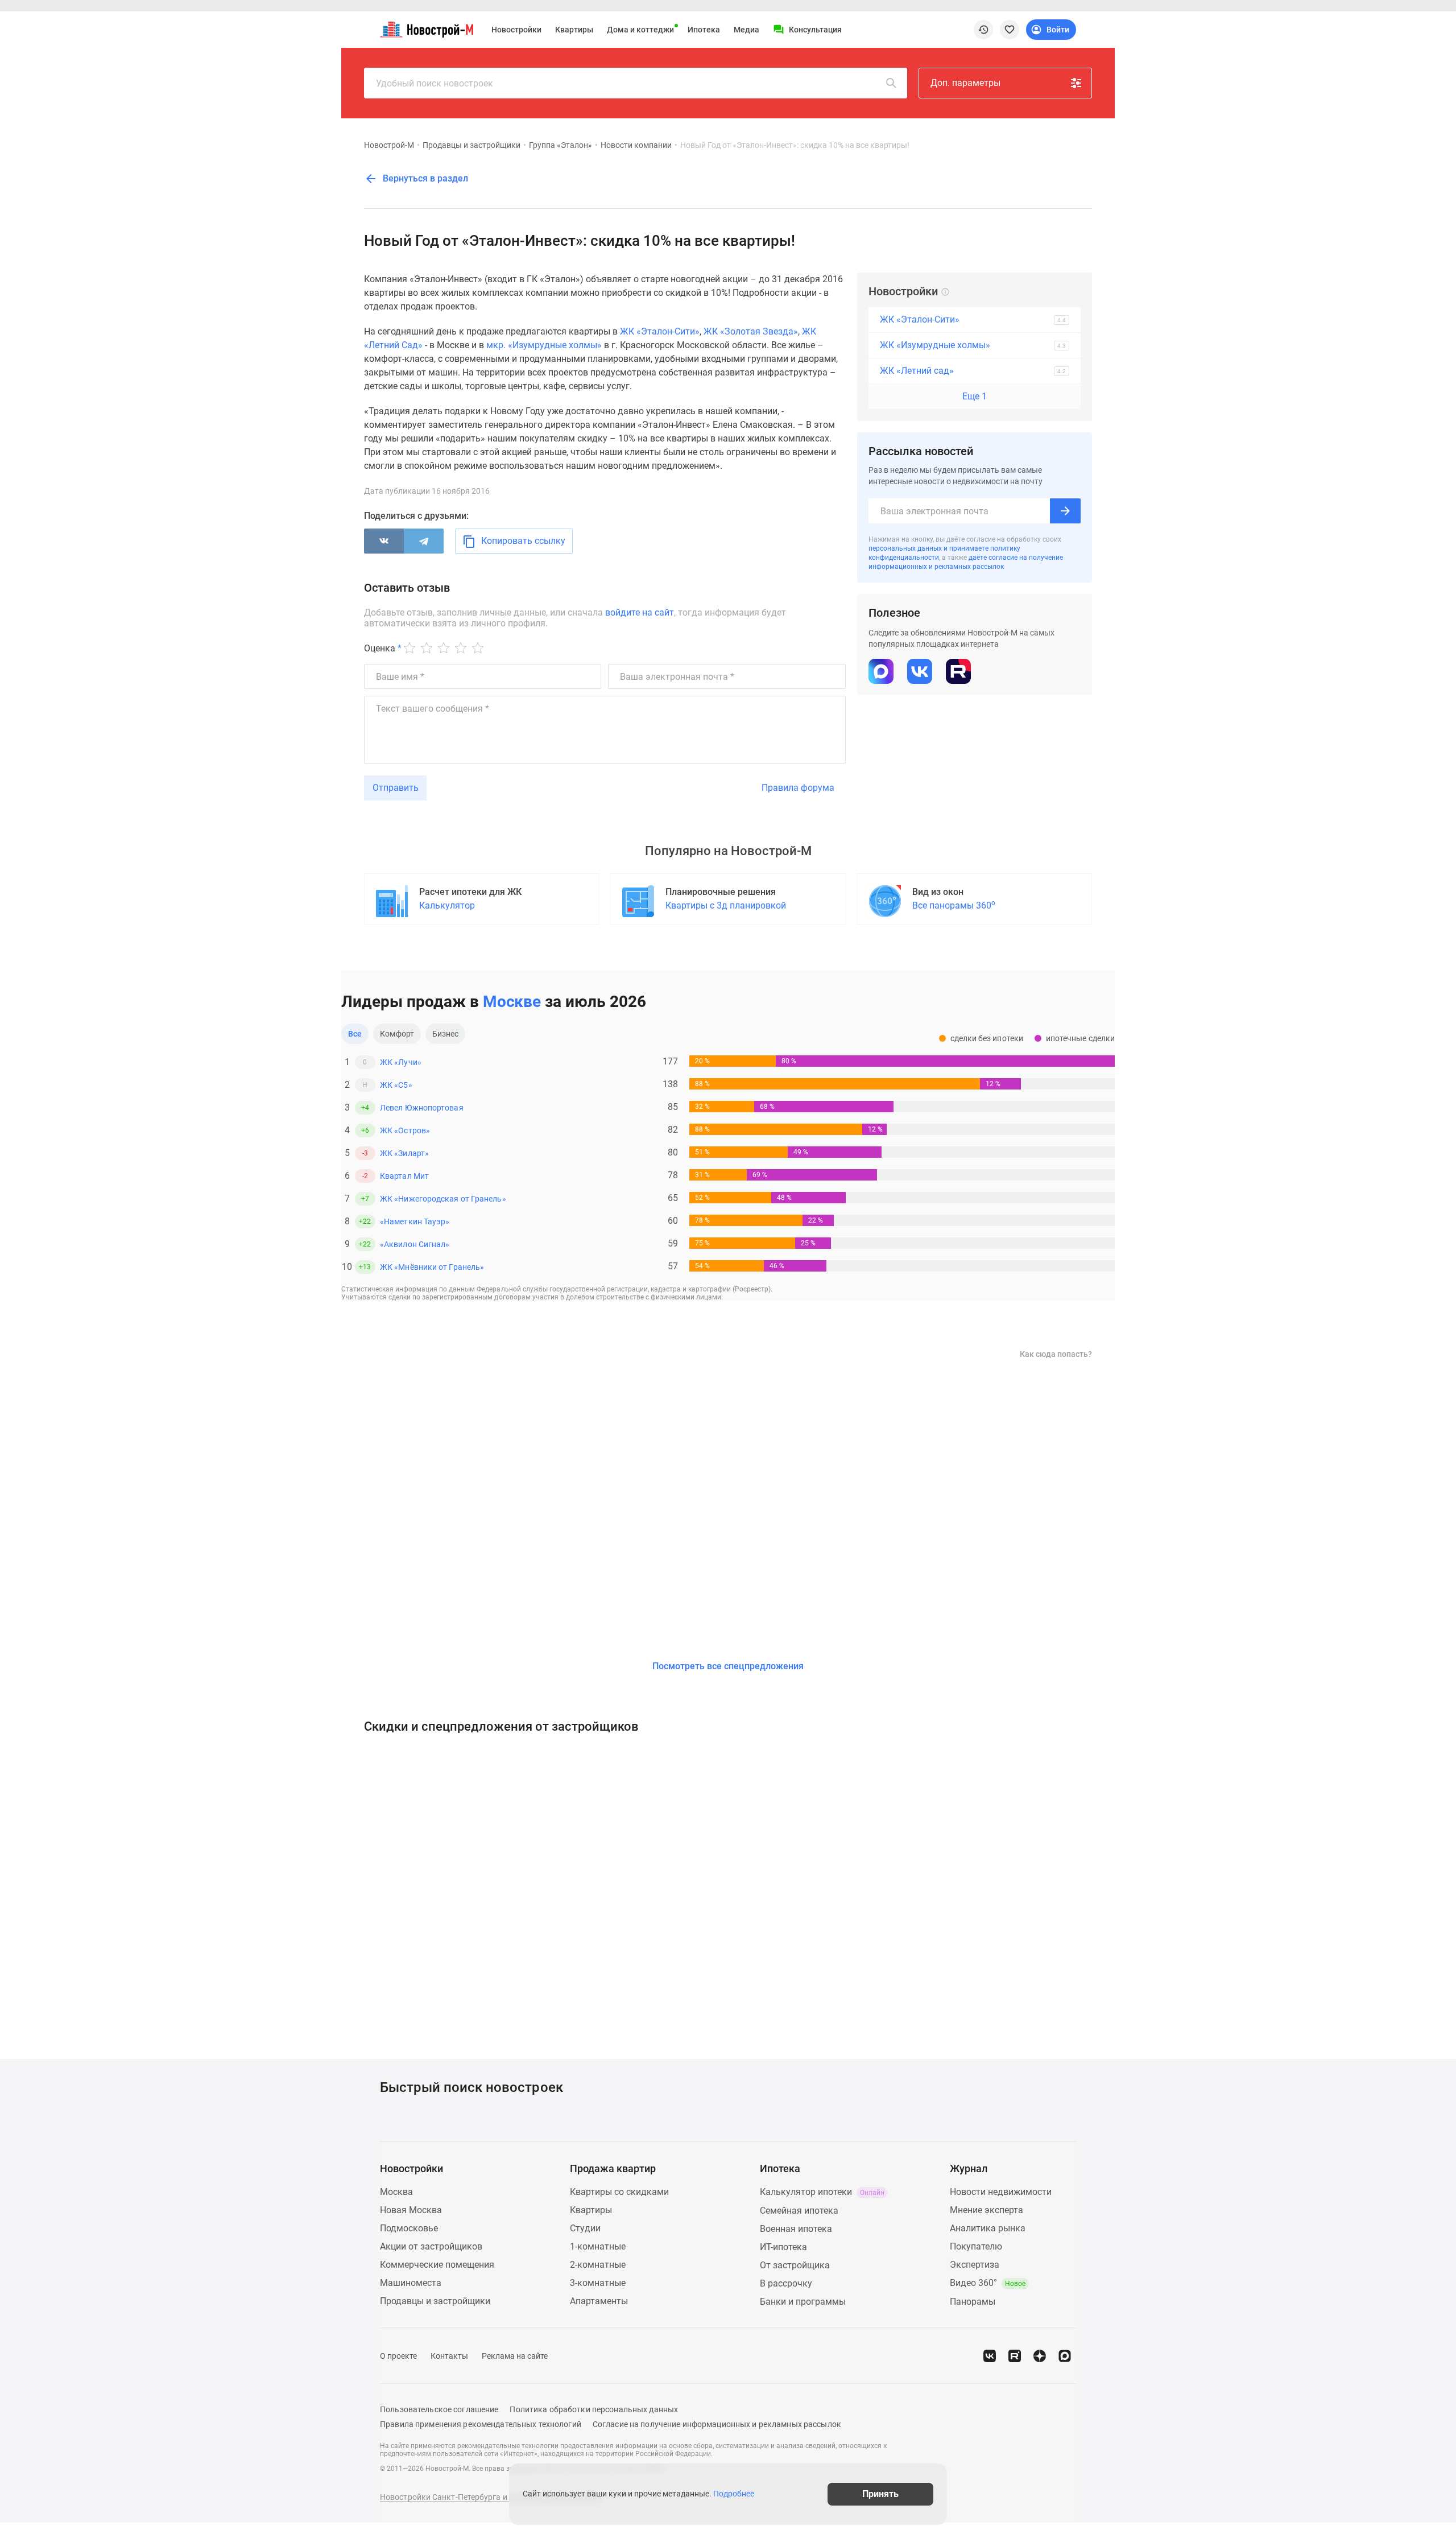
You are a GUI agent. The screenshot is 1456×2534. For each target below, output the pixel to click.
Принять (880, 2494)
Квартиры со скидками (619, 2192)
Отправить (396, 788)
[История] (983, 30)
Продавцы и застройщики (471, 145)
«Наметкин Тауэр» (415, 1221)
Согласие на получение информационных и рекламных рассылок (717, 2424)
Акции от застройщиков (431, 2246)
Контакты (449, 2356)
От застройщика (795, 2265)
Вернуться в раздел (424, 178)
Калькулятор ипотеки (822, 2192)
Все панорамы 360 (954, 905)
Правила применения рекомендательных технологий (481, 2424)
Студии (585, 2228)
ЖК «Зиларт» (404, 1153)
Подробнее (734, 2494)
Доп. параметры (965, 83)
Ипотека (704, 30)
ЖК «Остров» (405, 1130)
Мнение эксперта (986, 2210)
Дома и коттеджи (640, 30)
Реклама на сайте (515, 2356)
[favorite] (1010, 30)
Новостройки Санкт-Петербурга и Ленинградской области (490, 2497)
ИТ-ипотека (783, 2247)
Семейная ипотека (799, 2211)
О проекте (398, 2356)
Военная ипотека (796, 2229)
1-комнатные (598, 2246)
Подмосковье (409, 2228)
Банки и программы (803, 2302)
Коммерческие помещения (437, 2265)
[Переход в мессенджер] (1065, 2356)
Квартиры (574, 30)
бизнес (446, 1034)
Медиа (746, 30)
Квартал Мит (404, 1176)
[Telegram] (424, 541)
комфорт (397, 1034)
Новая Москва (411, 2210)
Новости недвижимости (1001, 2192)
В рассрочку (786, 2283)
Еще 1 (975, 396)
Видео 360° (988, 2283)
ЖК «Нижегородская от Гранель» (443, 1199)
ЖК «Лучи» (401, 1062)
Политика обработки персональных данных (594, 2409)
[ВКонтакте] (384, 541)
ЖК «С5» (396, 1085)
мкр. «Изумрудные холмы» (544, 345)
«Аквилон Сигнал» (415, 1244)
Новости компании (636, 145)
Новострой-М (389, 145)
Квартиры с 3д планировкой (726, 905)
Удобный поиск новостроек (435, 83)
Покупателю (976, 2246)
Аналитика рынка (988, 2228)
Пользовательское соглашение (439, 2409)
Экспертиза (975, 2265)
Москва (396, 2192)
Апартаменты (599, 2301)
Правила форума (798, 788)
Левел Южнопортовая (422, 1108)
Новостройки (516, 30)
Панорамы (973, 2302)
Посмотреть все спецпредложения (728, 1666)
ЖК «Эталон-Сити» (660, 331)
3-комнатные (598, 2283)
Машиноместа (411, 2283)
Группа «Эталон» (561, 145)
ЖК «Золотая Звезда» (751, 331)
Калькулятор (447, 905)
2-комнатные (598, 2265)
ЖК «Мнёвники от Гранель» (432, 1267)
